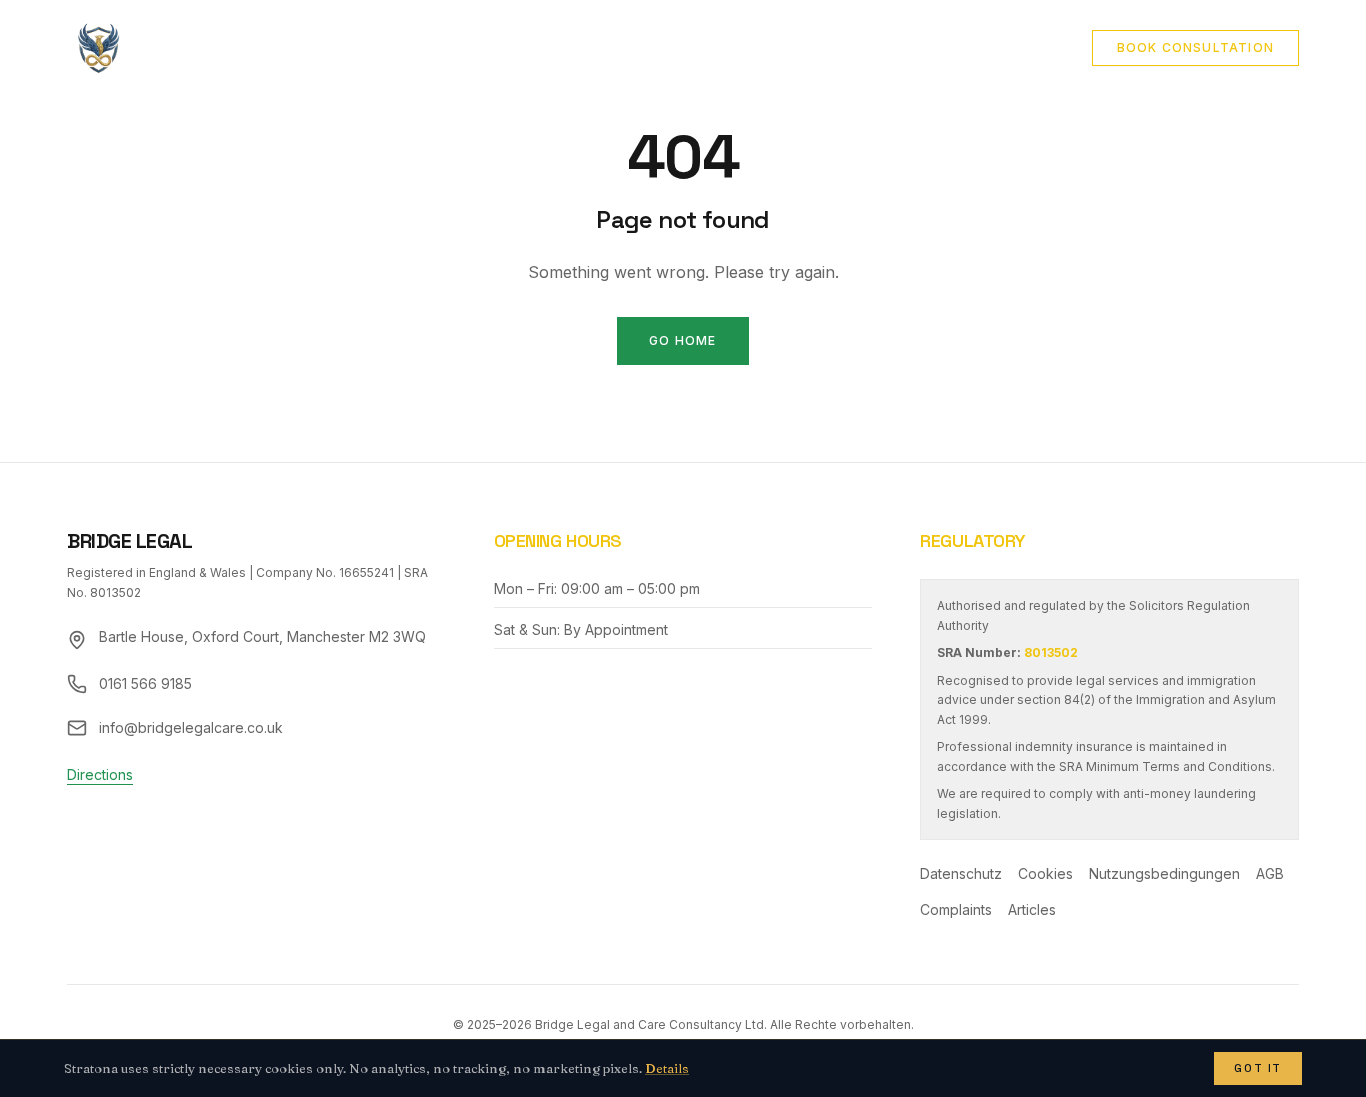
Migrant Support (680, 47)
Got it (1258, 1068)
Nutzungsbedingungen (1164, 873)
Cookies (1045, 873)
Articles (1023, 47)
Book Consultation (1195, 47)
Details (667, 1068)
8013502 (1051, 652)
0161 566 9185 (145, 683)
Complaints (956, 909)
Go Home (682, 340)
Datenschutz (961, 873)
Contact (823, 47)
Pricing (923, 47)
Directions (100, 774)
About (443, 47)
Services (537, 47)
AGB (1270, 873)
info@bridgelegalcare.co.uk (191, 727)
